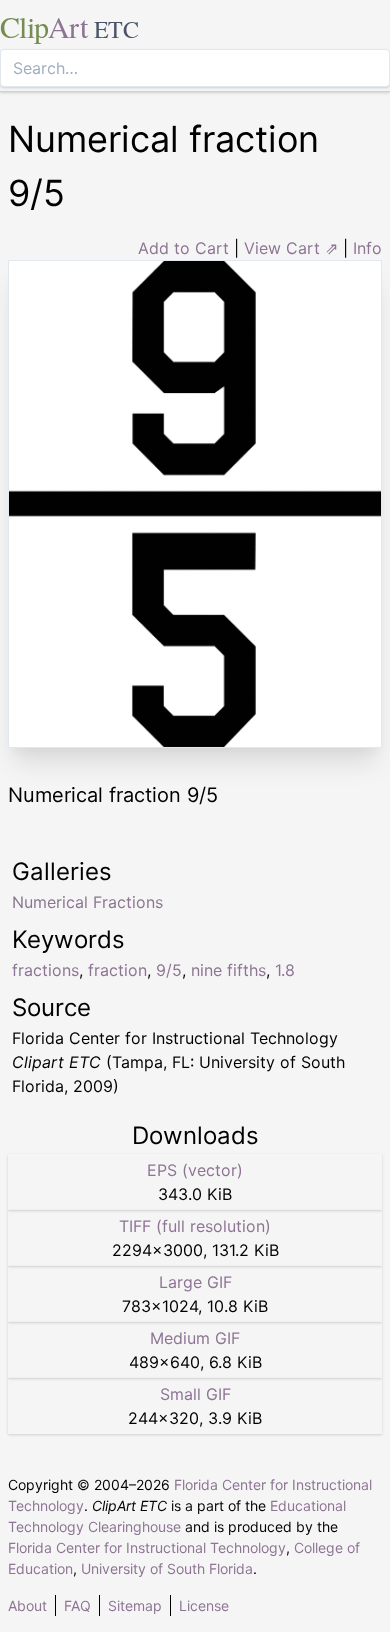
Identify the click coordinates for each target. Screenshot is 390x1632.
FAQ (77, 1605)
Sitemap (135, 1605)
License (204, 1605)
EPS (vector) (195, 1170)
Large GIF (195, 1282)
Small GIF (195, 1394)
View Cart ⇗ (291, 248)
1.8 (285, 970)
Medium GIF (195, 1338)
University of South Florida (167, 1568)
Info (367, 248)
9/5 (169, 970)
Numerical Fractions (87, 902)
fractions (45, 970)
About (27, 1605)
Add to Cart (183, 248)
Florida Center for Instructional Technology (147, 1547)
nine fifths (228, 970)
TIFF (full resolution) (195, 1226)
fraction (117, 970)
